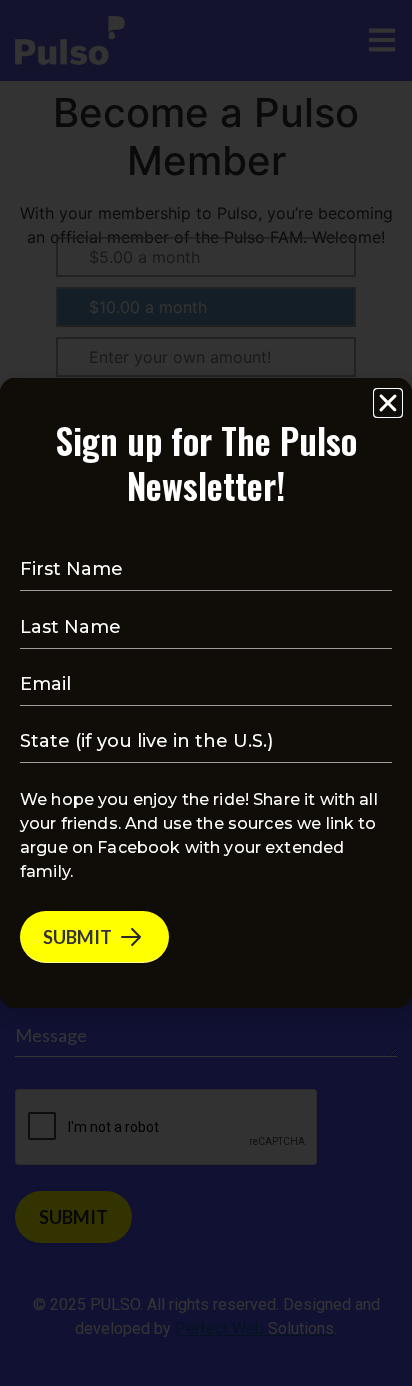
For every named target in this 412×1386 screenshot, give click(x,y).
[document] (206, 693)
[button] (388, 403)
